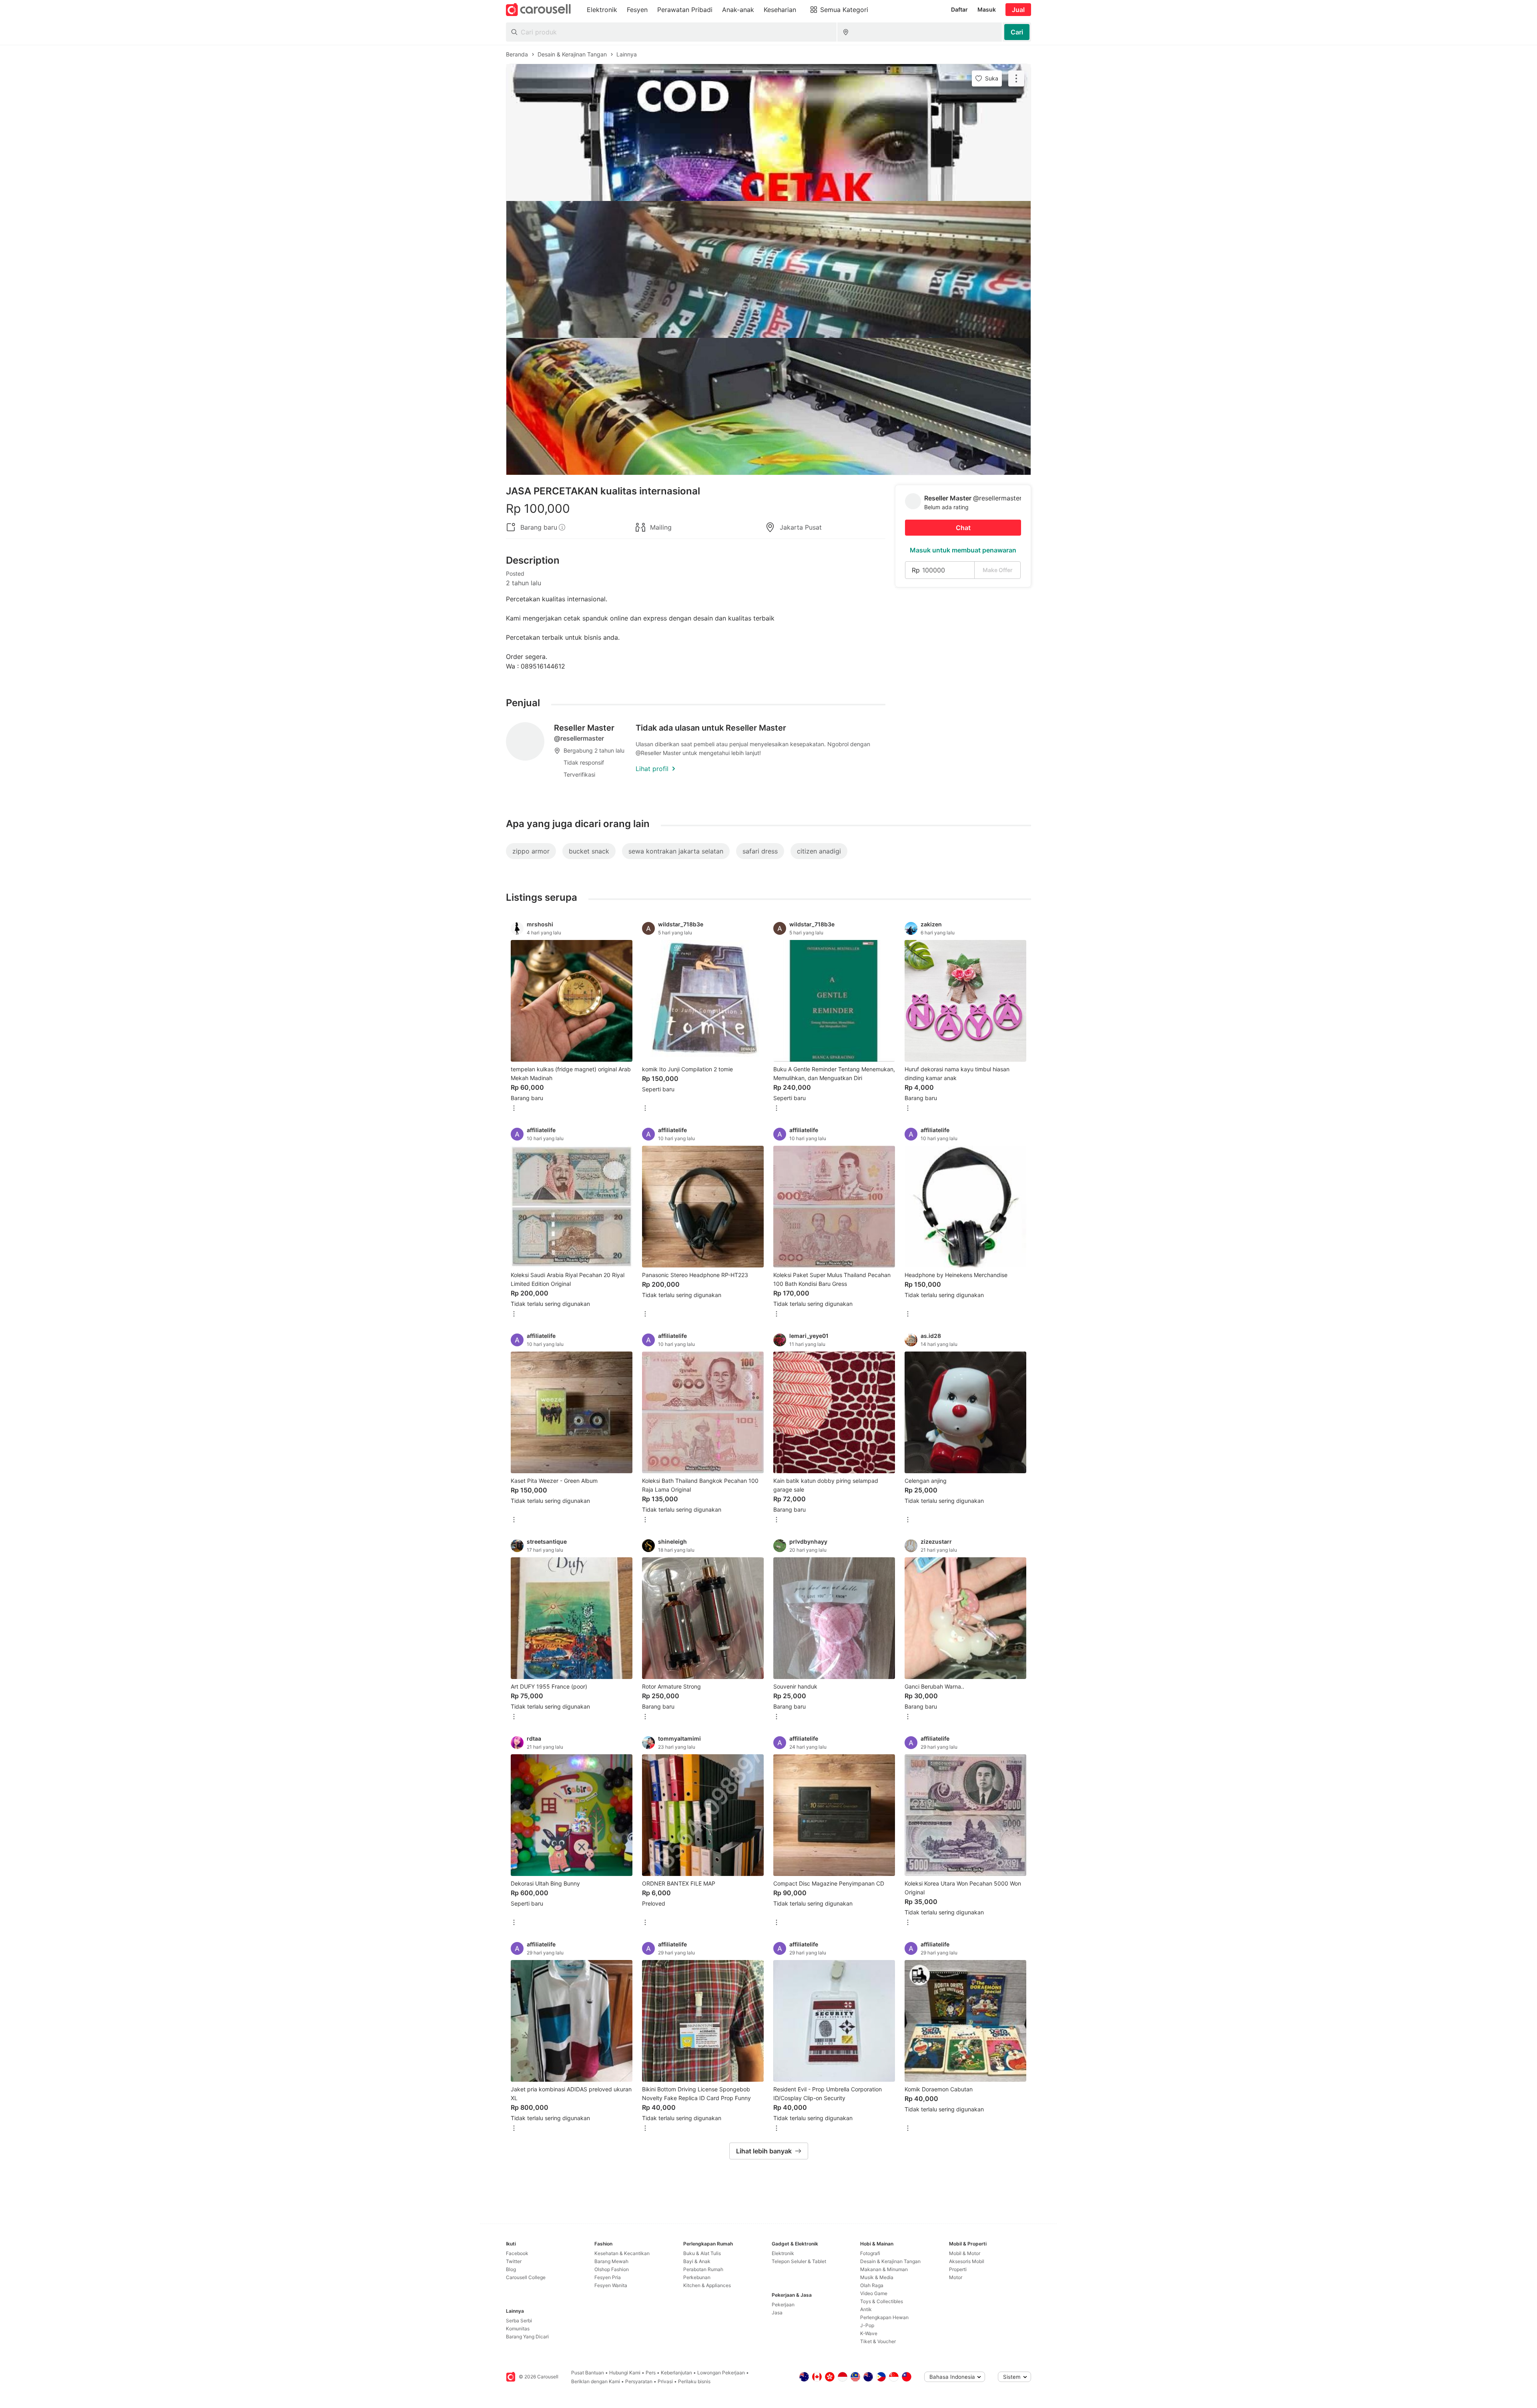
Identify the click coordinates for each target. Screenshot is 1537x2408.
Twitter (514, 2261)
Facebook (517, 2253)
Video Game (874, 2293)
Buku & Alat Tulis (702, 2253)
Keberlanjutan (676, 2373)
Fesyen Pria (608, 2277)
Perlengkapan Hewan (884, 2317)
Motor (956, 2277)
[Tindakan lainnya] (1016, 78)
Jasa (777, 2313)
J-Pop (867, 2325)
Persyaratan (639, 2381)
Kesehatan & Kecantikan (622, 2253)
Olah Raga (872, 2285)
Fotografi (870, 2253)
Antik (866, 2309)
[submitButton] (1017, 32)
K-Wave (869, 2333)
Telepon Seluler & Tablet (799, 2261)
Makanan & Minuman (884, 2269)
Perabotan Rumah (703, 2269)
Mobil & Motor (965, 2253)
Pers (651, 2373)
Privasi (665, 2381)
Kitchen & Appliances (707, 2285)
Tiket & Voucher (878, 2341)
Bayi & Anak (697, 2261)
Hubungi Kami (625, 2373)
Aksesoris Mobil (967, 2261)
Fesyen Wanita (611, 2285)
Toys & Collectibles (882, 2301)
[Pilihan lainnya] (514, 1109)
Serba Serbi (519, 2321)
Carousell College (526, 2277)
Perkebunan (697, 2277)
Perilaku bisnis (694, 2381)
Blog (511, 2269)
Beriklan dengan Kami (596, 2381)
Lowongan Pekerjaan (721, 2373)
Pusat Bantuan (588, 2373)
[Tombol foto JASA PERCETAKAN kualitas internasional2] (768, 269)
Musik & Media (877, 2277)
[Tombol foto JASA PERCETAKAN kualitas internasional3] (768, 406)
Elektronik (783, 2253)
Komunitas (518, 2329)
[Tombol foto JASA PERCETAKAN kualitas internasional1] (768, 133)
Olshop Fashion (612, 2269)
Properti (958, 2269)
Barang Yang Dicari (527, 2337)
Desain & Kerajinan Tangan (890, 2261)
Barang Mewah (611, 2261)
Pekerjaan (783, 2305)
